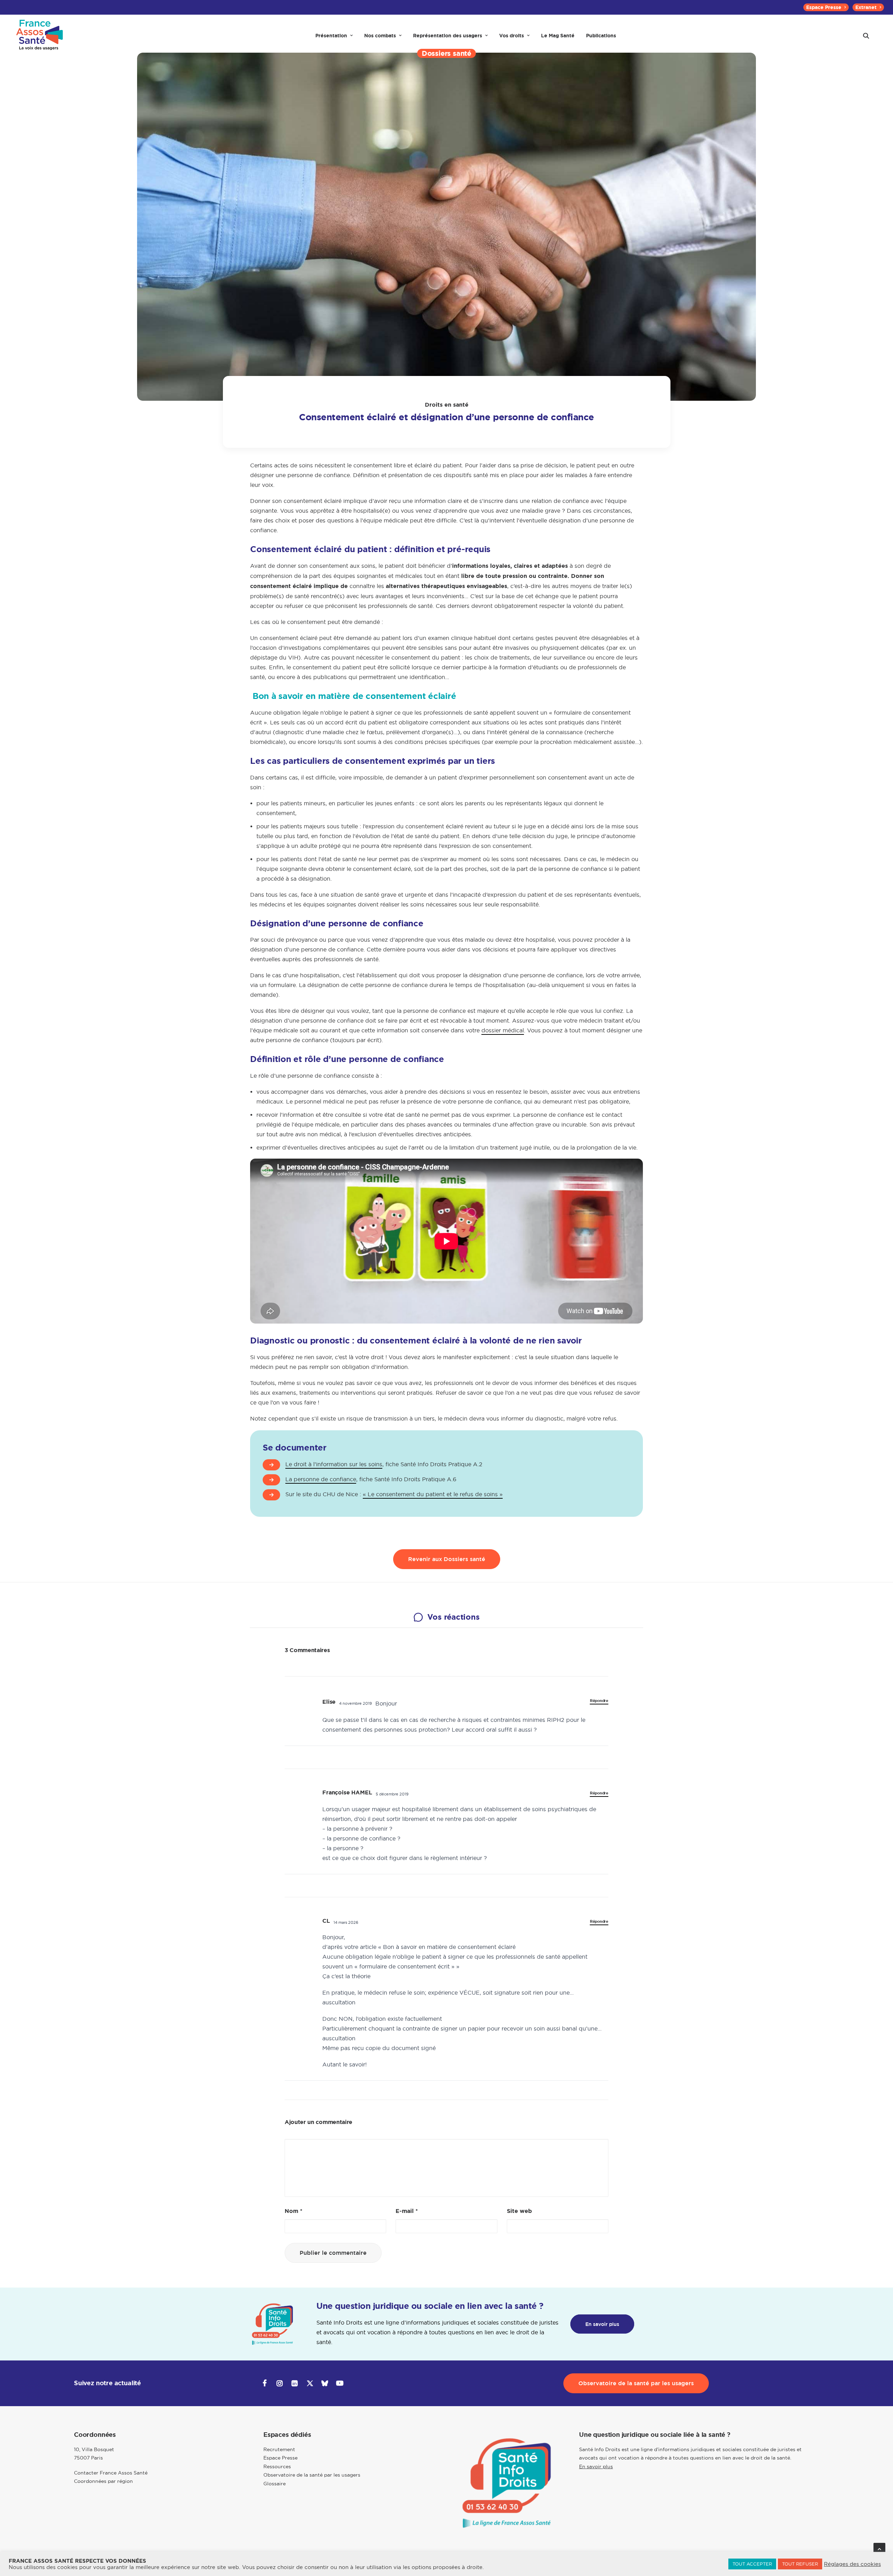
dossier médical (503, 1030)
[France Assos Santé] (40, 36)
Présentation (331, 36)
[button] (866, 36)
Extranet (866, 7)
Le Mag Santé (558, 36)
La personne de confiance (321, 1479)
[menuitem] (826, 7)
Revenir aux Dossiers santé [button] (447, 1559)
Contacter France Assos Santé (111, 2473)
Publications (601, 36)
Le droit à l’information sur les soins (334, 1464)
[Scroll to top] (879, 2548)
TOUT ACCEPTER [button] (752, 2564)
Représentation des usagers (448, 36)
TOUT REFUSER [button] (800, 2564)
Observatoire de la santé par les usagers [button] (636, 2383)
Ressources (277, 2466)
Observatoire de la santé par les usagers (312, 2475)
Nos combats (380, 36)
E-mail (407, 2211)
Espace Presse (824, 7)
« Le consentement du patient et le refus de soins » (433, 1494)
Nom (294, 2211)
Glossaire (275, 2484)
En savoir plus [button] (602, 2324)
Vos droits (512, 36)
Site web (519, 2211)
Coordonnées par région (103, 2481)
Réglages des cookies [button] (852, 2564)
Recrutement (279, 2449)
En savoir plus (596, 2466)
